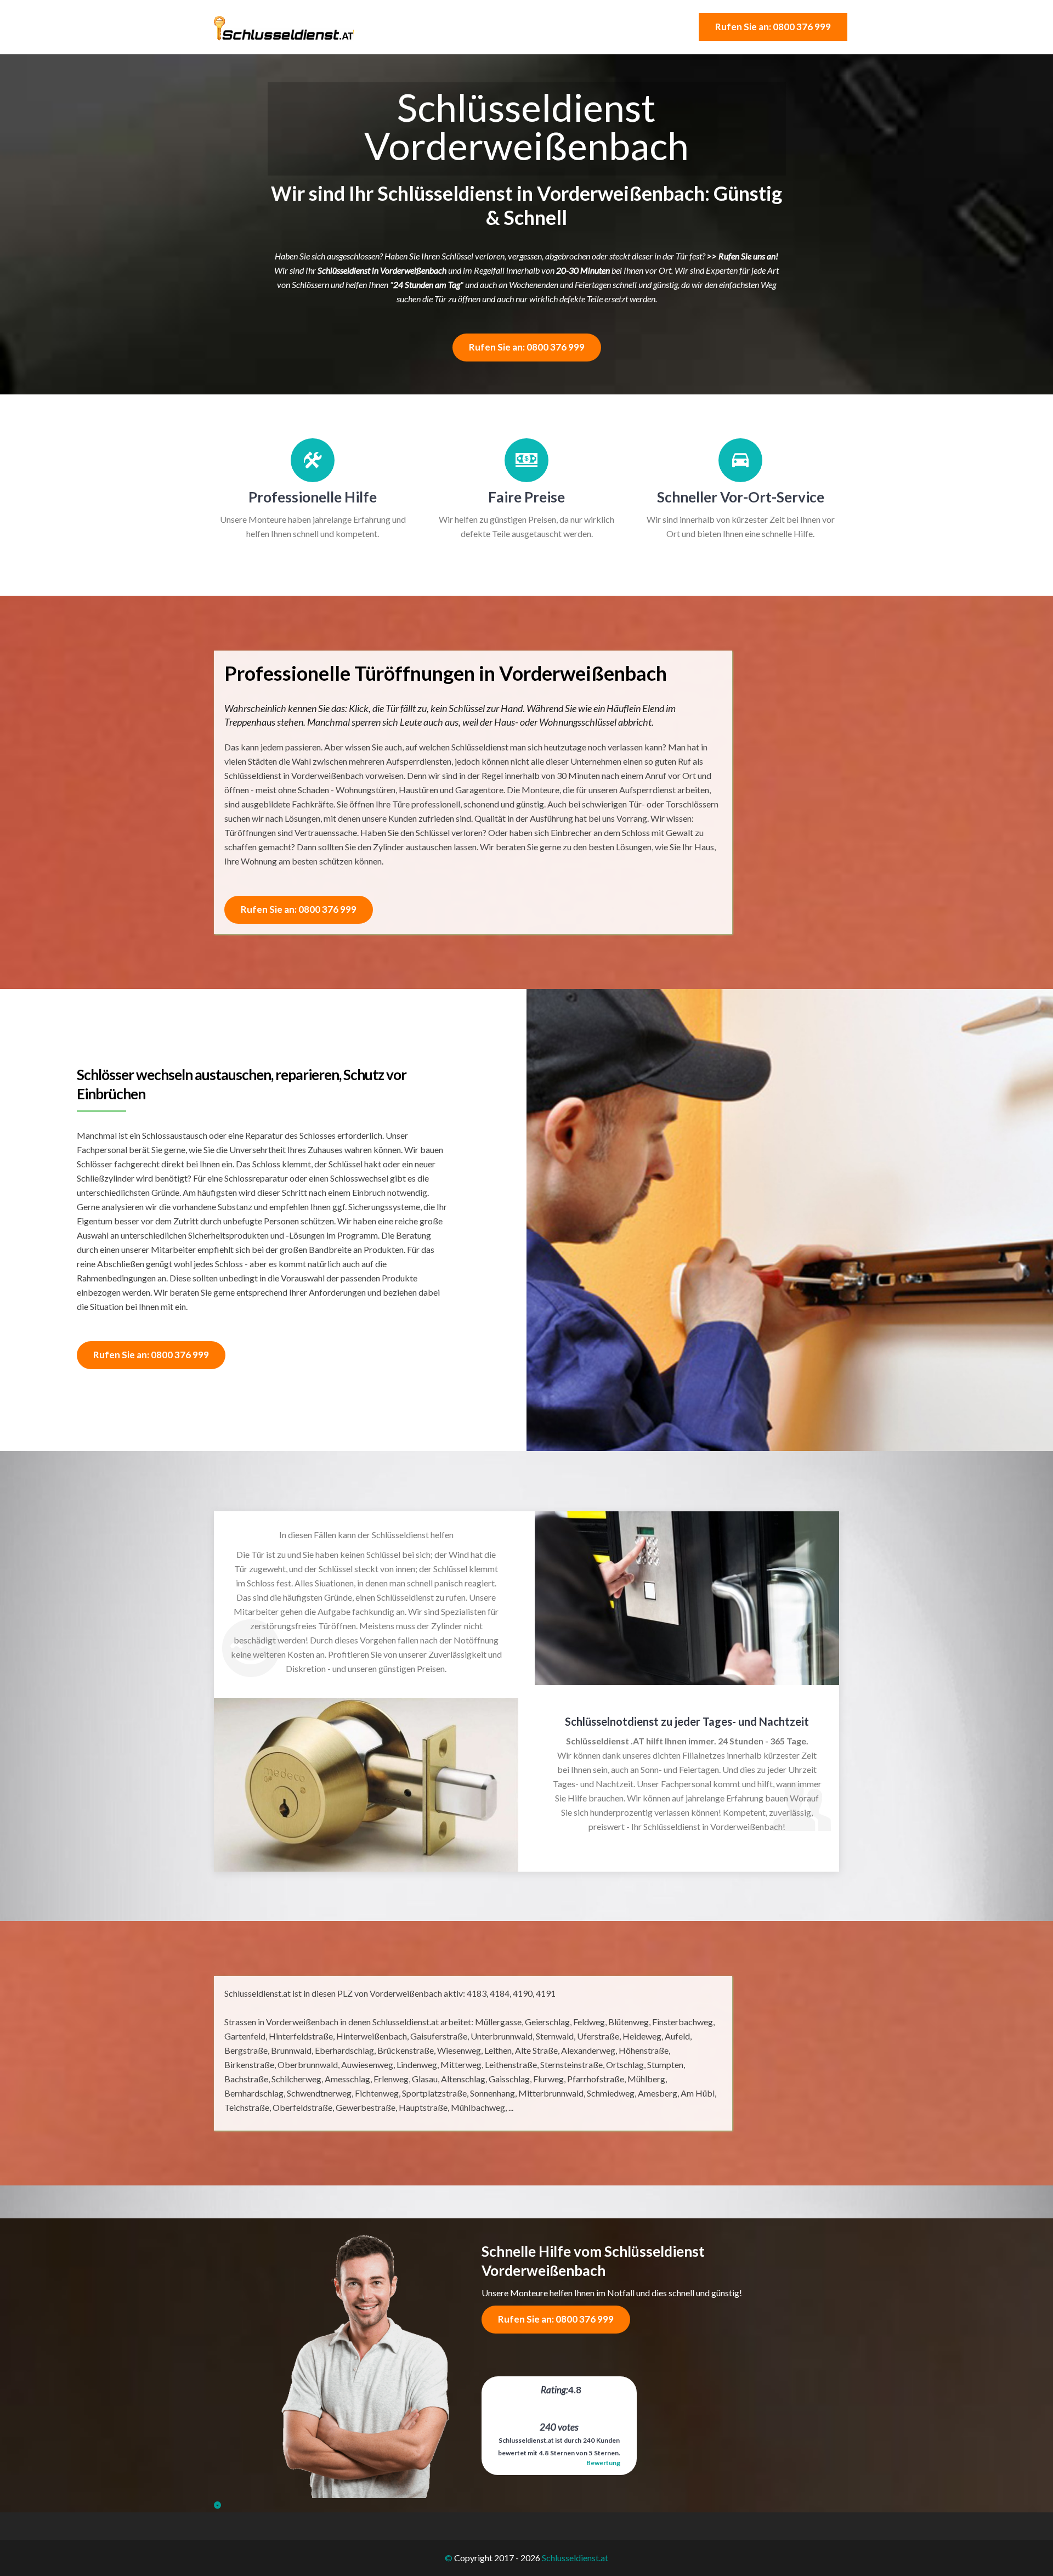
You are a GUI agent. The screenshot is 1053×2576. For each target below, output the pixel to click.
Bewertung (603, 2463)
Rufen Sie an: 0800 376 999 (773, 27)
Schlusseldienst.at (575, 2558)
